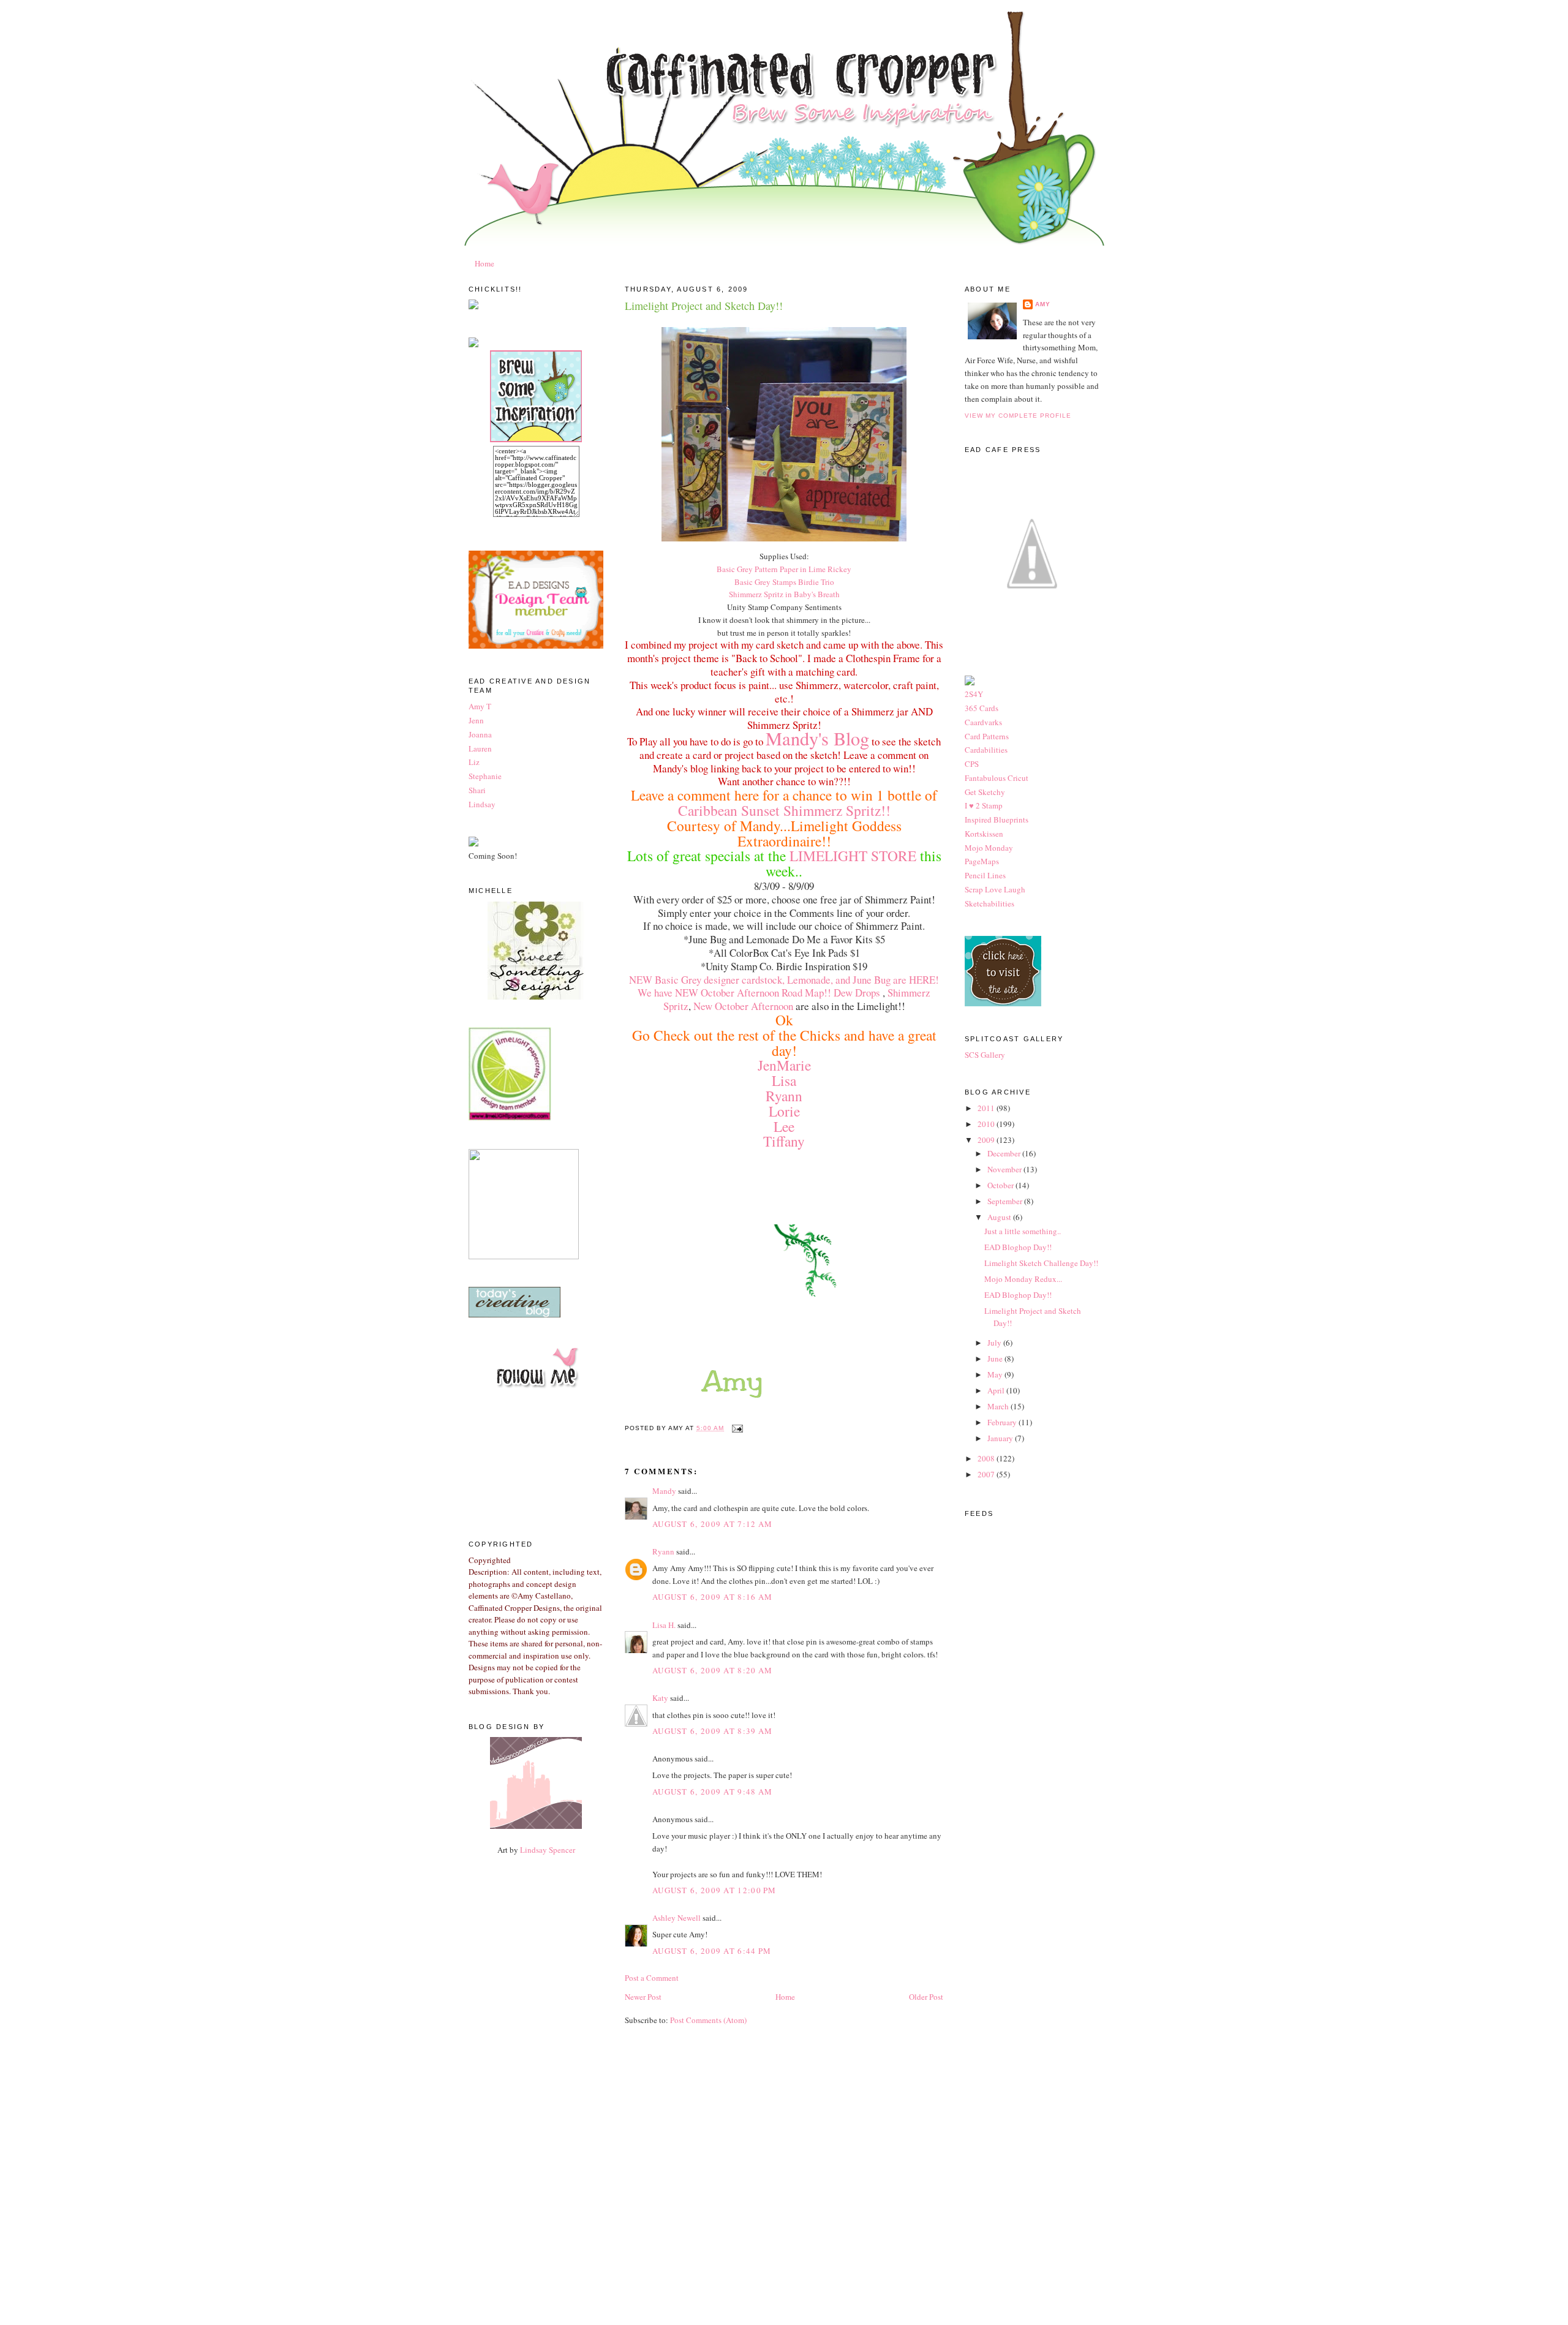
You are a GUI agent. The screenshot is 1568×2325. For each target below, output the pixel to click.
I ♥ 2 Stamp (984, 805)
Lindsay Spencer (548, 1850)
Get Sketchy (985, 792)
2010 (987, 1124)
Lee (784, 1126)
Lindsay (482, 804)
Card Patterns (987, 736)
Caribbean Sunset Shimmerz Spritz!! (784, 810)
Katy (660, 1698)
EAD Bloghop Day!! (1018, 1247)
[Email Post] (736, 1428)
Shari (477, 790)
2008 (987, 1458)
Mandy (664, 1491)
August (1000, 1217)
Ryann (784, 1096)
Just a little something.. (1023, 1231)
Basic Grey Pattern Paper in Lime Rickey (784, 569)
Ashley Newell (677, 1918)
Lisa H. (664, 1625)
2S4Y (974, 694)
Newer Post (643, 1997)
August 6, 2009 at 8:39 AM (713, 1731)
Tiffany (784, 1141)
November (1005, 1169)
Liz (474, 762)
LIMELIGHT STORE (855, 856)
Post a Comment (652, 1978)
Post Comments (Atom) (708, 2020)
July (995, 1343)
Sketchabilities (989, 903)
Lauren (480, 748)
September (1006, 1201)
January (1001, 1438)
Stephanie (485, 776)
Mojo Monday (989, 848)
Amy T (480, 706)
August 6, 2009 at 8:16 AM (713, 1597)
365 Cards (982, 708)
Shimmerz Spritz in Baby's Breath (784, 594)
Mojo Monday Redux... (1023, 1279)
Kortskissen (984, 834)
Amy (1043, 304)
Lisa (784, 1080)
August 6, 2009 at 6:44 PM (712, 1951)
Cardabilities (986, 750)
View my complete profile (1018, 416)
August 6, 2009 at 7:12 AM (713, 1524)
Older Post (926, 1997)
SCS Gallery (985, 1055)
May (996, 1374)
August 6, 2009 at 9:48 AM (713, 1792)
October (1001, 1185)
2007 (987, 1474)
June (996, 1358)
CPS (972, 764)
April (997, 1390)
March (999, 1406)
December (1005, 1153)
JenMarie (784, 1065)
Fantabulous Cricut (997, 778)
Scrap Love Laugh (995, 889)
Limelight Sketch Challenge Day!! (1041, 1263)
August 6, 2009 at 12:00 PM (714, 1890)
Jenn (476, 720)
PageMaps (982, 861)
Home (484, 263)
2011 (987, 1108)
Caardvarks (983, 722)
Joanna (480, 734)
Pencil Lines (985, 875)
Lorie (784, 1111)
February (1003, 1422)
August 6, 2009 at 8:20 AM (713, 1670)
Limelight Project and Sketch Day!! (704, 306)
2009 (987, 1140)
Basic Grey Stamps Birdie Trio (784, 582)
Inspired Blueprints (997, 820)
